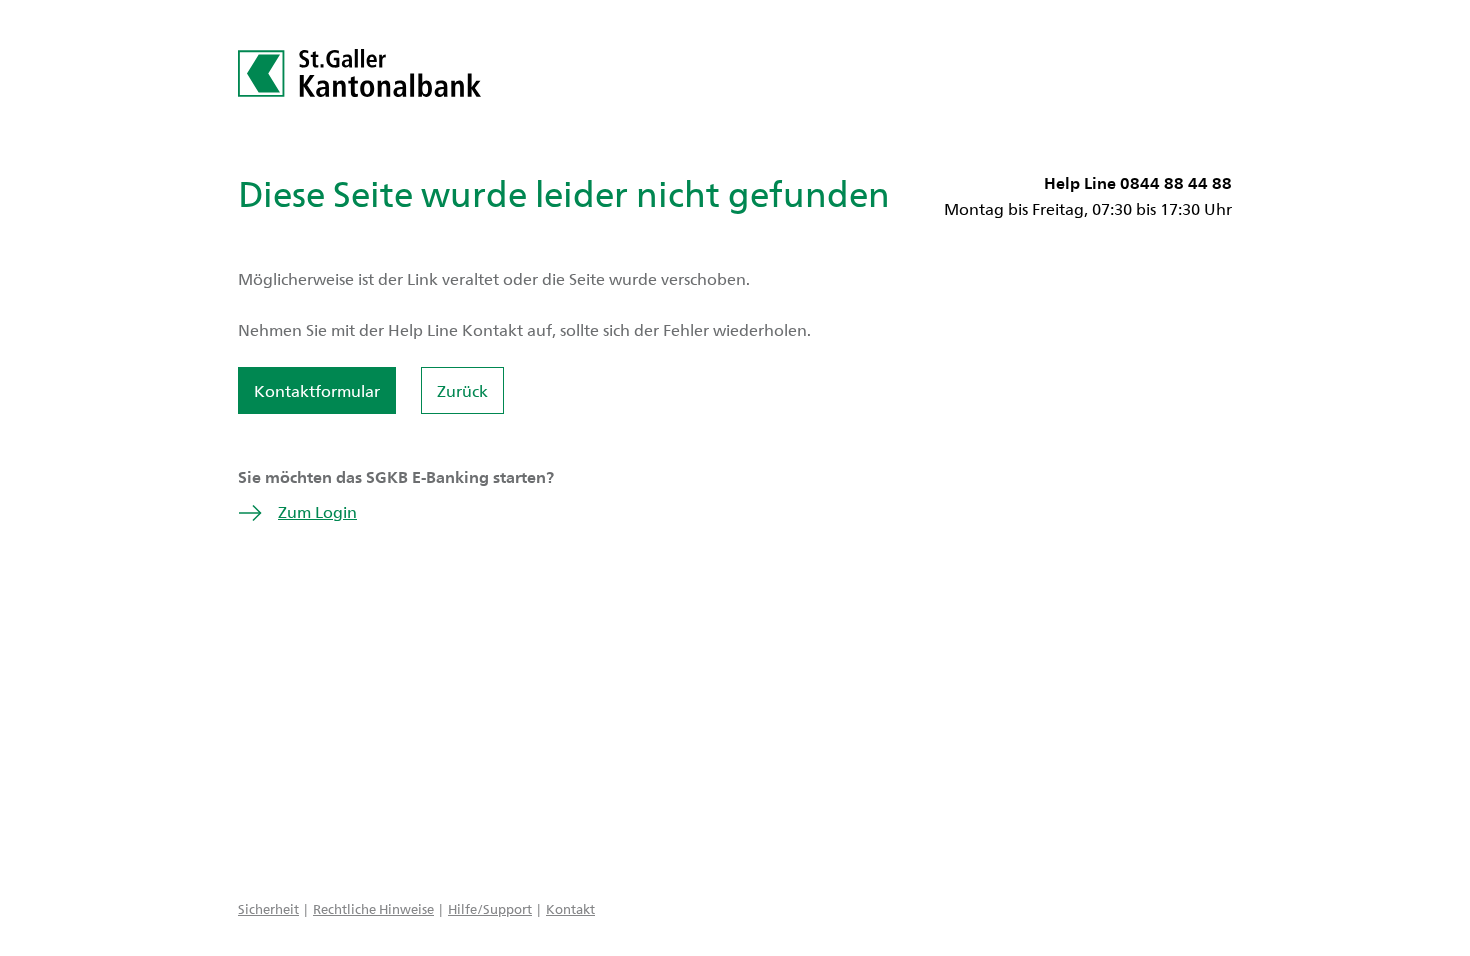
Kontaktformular (317, 390)
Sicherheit (268, 908)
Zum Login (317, 511)
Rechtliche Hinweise (373, 908)
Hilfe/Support (490, 908)
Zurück (462, 390)
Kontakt (570, 908)
